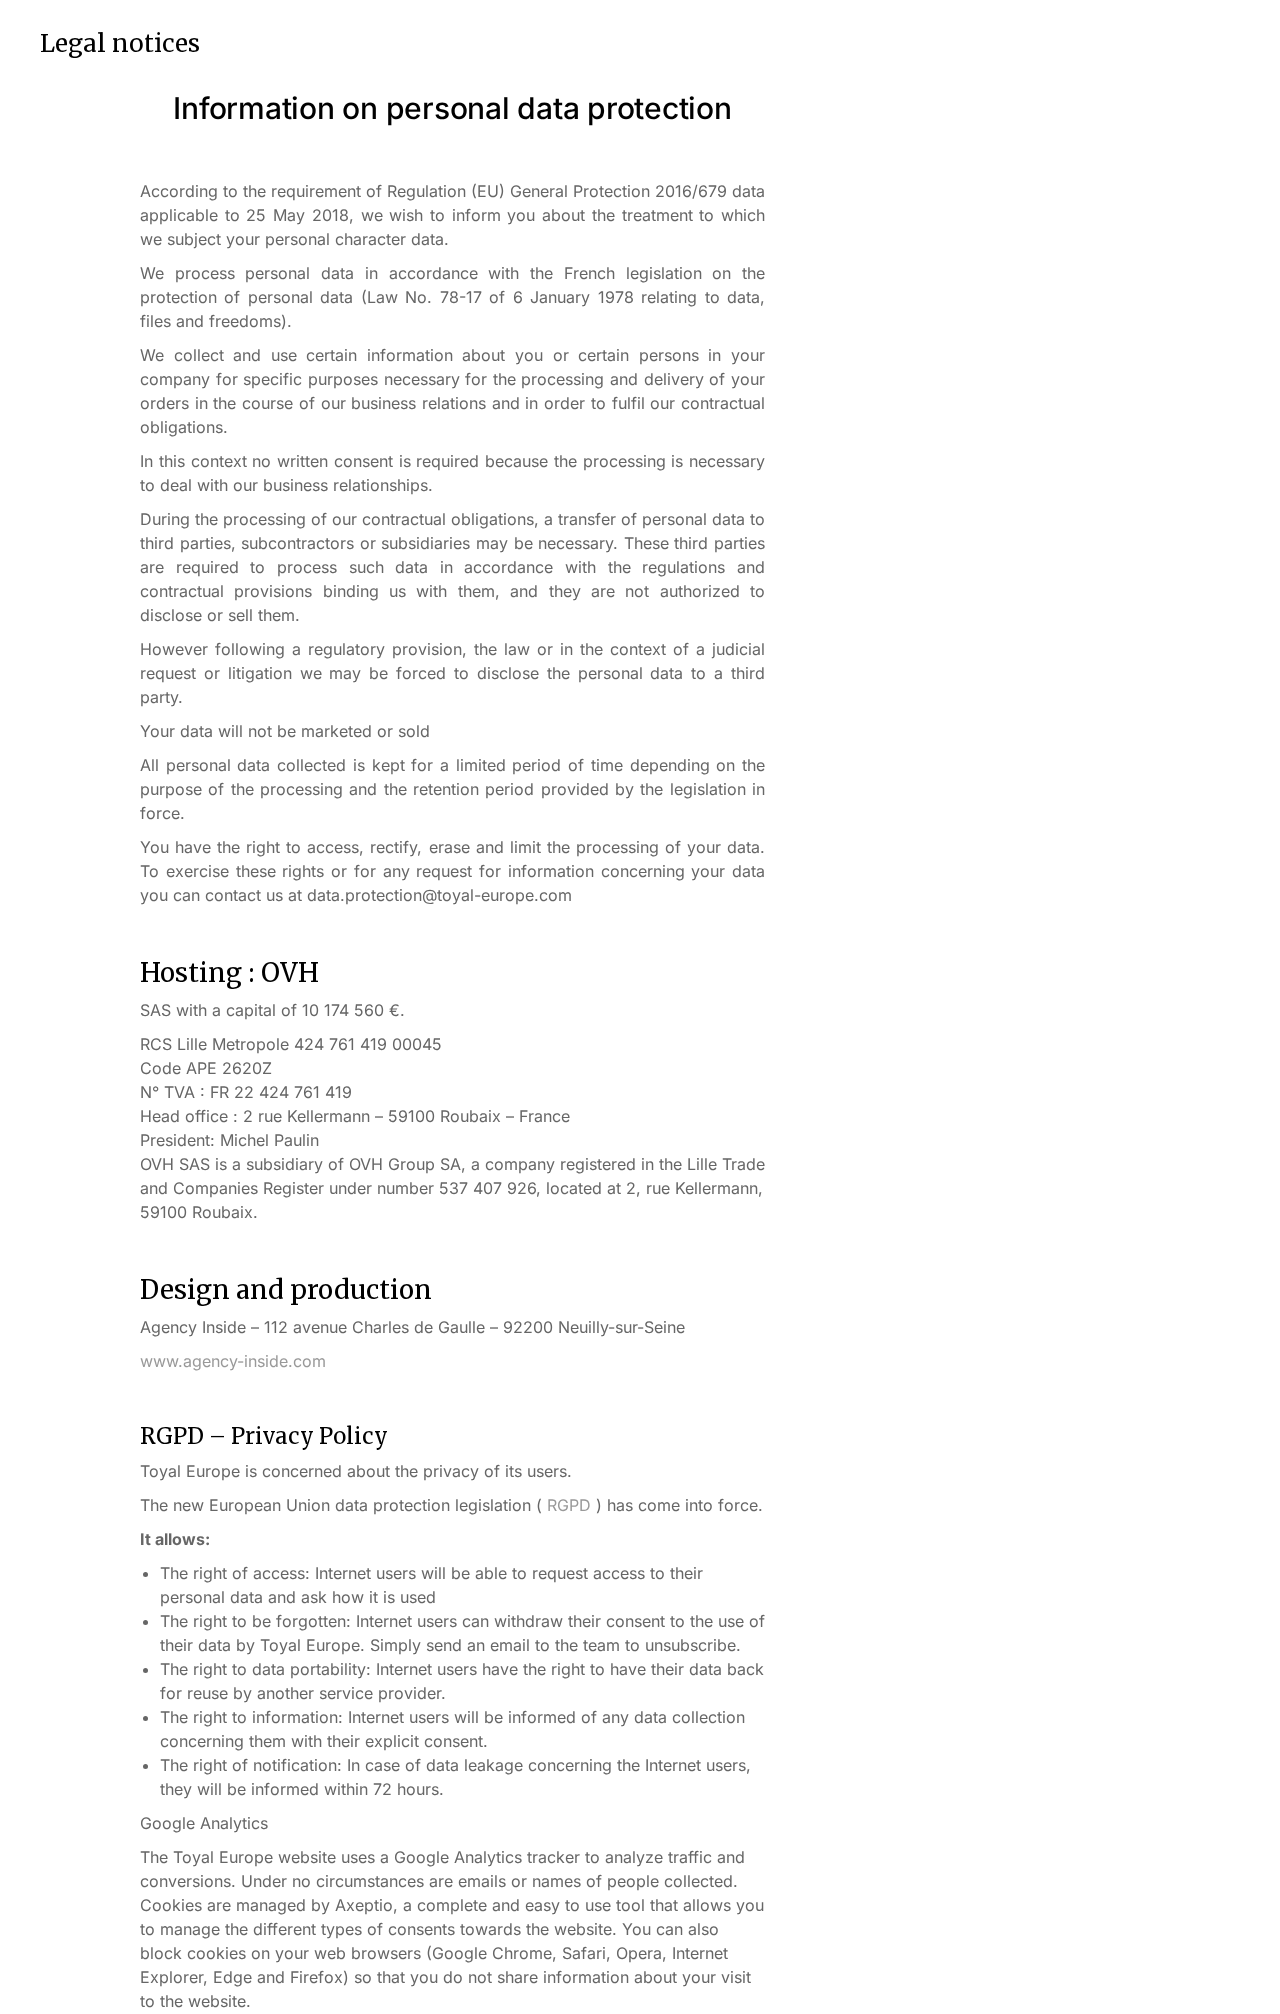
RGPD (569, 1505)
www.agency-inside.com (233, 1361)
